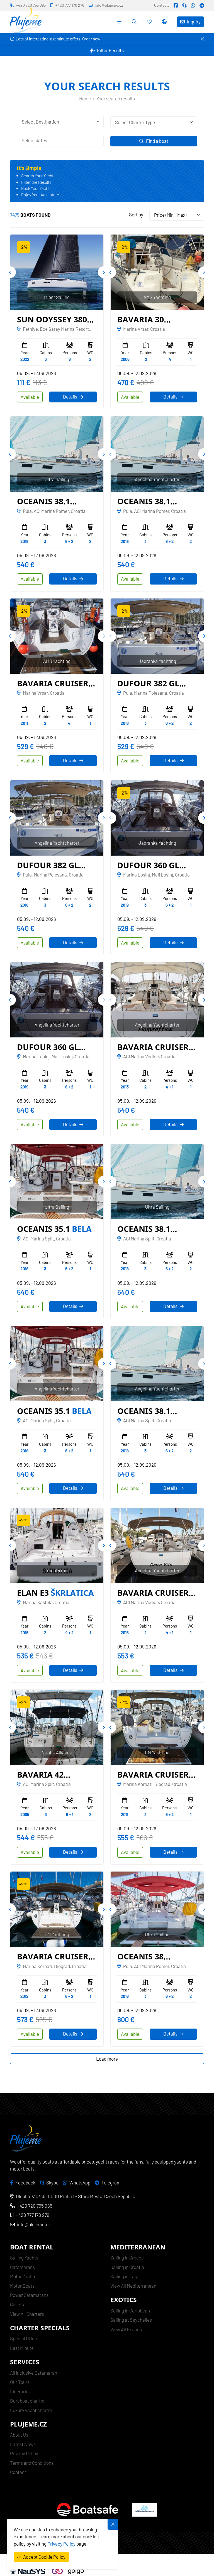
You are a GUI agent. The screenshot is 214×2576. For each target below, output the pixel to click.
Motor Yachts (23, 2276)
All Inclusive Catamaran (34, 2373)
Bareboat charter (27, 2401)
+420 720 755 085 (35, 2206)
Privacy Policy (24, 2453)
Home (85, 98)
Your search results (116, 98)
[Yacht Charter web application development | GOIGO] (68, 2571)
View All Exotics (126, 2329)
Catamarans (22, 2267)
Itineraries (20, 2391)
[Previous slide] (10, 272)
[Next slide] (104, 272)
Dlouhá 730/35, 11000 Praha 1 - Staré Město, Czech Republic (76, 2196)
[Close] (202, 39)
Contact (18, 2472)
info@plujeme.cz (34, 2224)
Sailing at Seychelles (131, 2320)
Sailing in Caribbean (130, 2311)
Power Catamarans (29, 2295)
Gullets (17, 2304)
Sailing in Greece (127, 2258)
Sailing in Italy (124, 2276)
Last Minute (22, 2348)
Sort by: (137, 214)
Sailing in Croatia (127, 2267)
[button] (165, 22)
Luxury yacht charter (31, 2410)
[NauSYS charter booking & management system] (28, 2571)
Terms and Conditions (32, 2463)
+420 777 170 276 (33, 2215)
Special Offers (24, 2338)
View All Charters (27, 2314)
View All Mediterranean (133, 2286)
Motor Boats (22, 2286)
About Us (19, 2435)
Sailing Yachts (24, 2258)
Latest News (23, 2444)
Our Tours (20, 2382)
